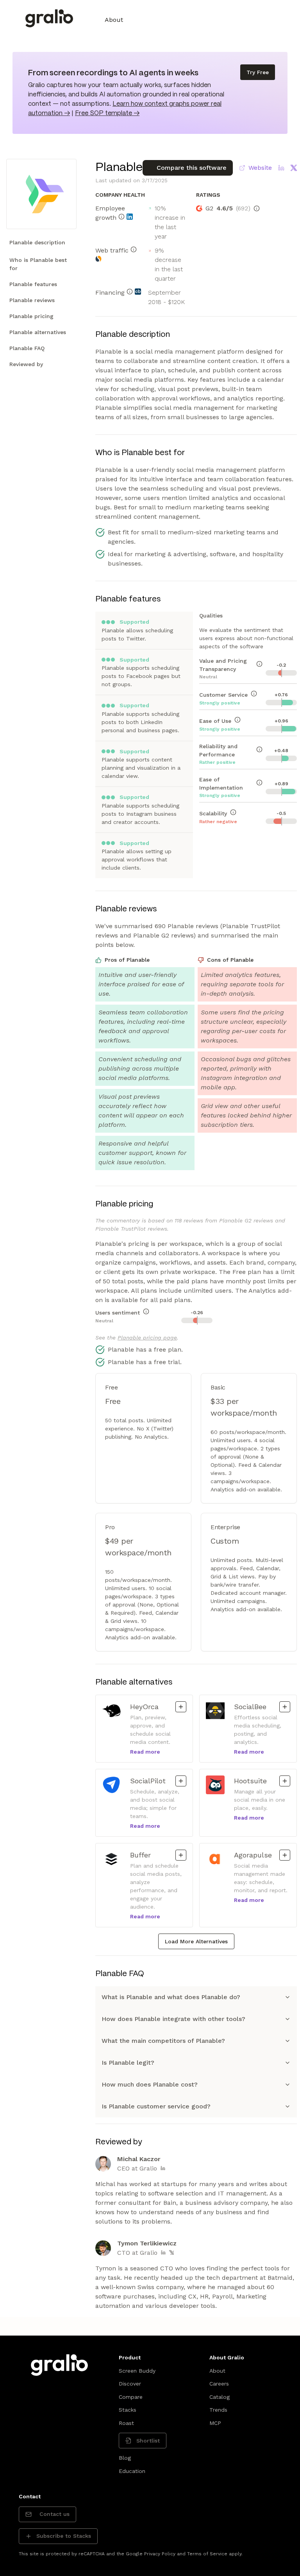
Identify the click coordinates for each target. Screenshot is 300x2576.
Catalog (220, 2397)
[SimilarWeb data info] (98, 259)
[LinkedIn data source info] (130, 217)
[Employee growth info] (121, 217)
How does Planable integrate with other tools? (173, 2019)
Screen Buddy (137, 2371)
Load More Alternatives (196, 1941)
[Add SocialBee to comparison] (285, 1707)
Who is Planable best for (38, 264)
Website (260, 168)
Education (132, 2471)
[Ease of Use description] (237, 720)
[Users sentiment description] (146, 1311)
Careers (219, 2384)
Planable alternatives (38, 332)
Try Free (258, 72)
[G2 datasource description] (257, 208)
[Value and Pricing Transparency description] (259, 664)
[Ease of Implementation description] (259, 783)
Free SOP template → (107, 113)
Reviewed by (26, 364)
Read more (145, 1752)
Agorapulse (253, 1855)
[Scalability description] (233, 812)
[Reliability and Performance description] (259, 749)
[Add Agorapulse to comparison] (285, 1855)
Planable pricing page (147, 1338)
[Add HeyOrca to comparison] (181, 1707)
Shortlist (148, 2441)
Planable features (33, 284)
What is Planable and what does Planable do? (171, 1997)
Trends (218, 2410)
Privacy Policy (160, 2554)
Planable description (37, 242)
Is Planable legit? (128, 2063)
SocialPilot (149, 1781)
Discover (130, 2384)
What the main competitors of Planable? (163, 2041)
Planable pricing (31, 316)
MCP (215, 2423)
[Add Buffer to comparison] (181, 1855)
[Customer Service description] (254, 694)
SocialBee (253, 1706)
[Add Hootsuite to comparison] (285, 1781)
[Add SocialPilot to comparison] (181, 1781)
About (114, 20)
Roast (126, 2423)
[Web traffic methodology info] (134, 249)
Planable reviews (32, 300)
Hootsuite (253, 1781)
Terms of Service (207, 2554)
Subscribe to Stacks (64, 2536)
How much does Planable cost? (150, 2084)
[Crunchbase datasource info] (138, 292)
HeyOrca (149, 1706)
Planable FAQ (27, 348)
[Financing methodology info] (130, 292)
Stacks (128, 2410)
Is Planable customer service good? (156, 2106)
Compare (131, 2397)
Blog (125, 2458)
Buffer (149, 1855)
